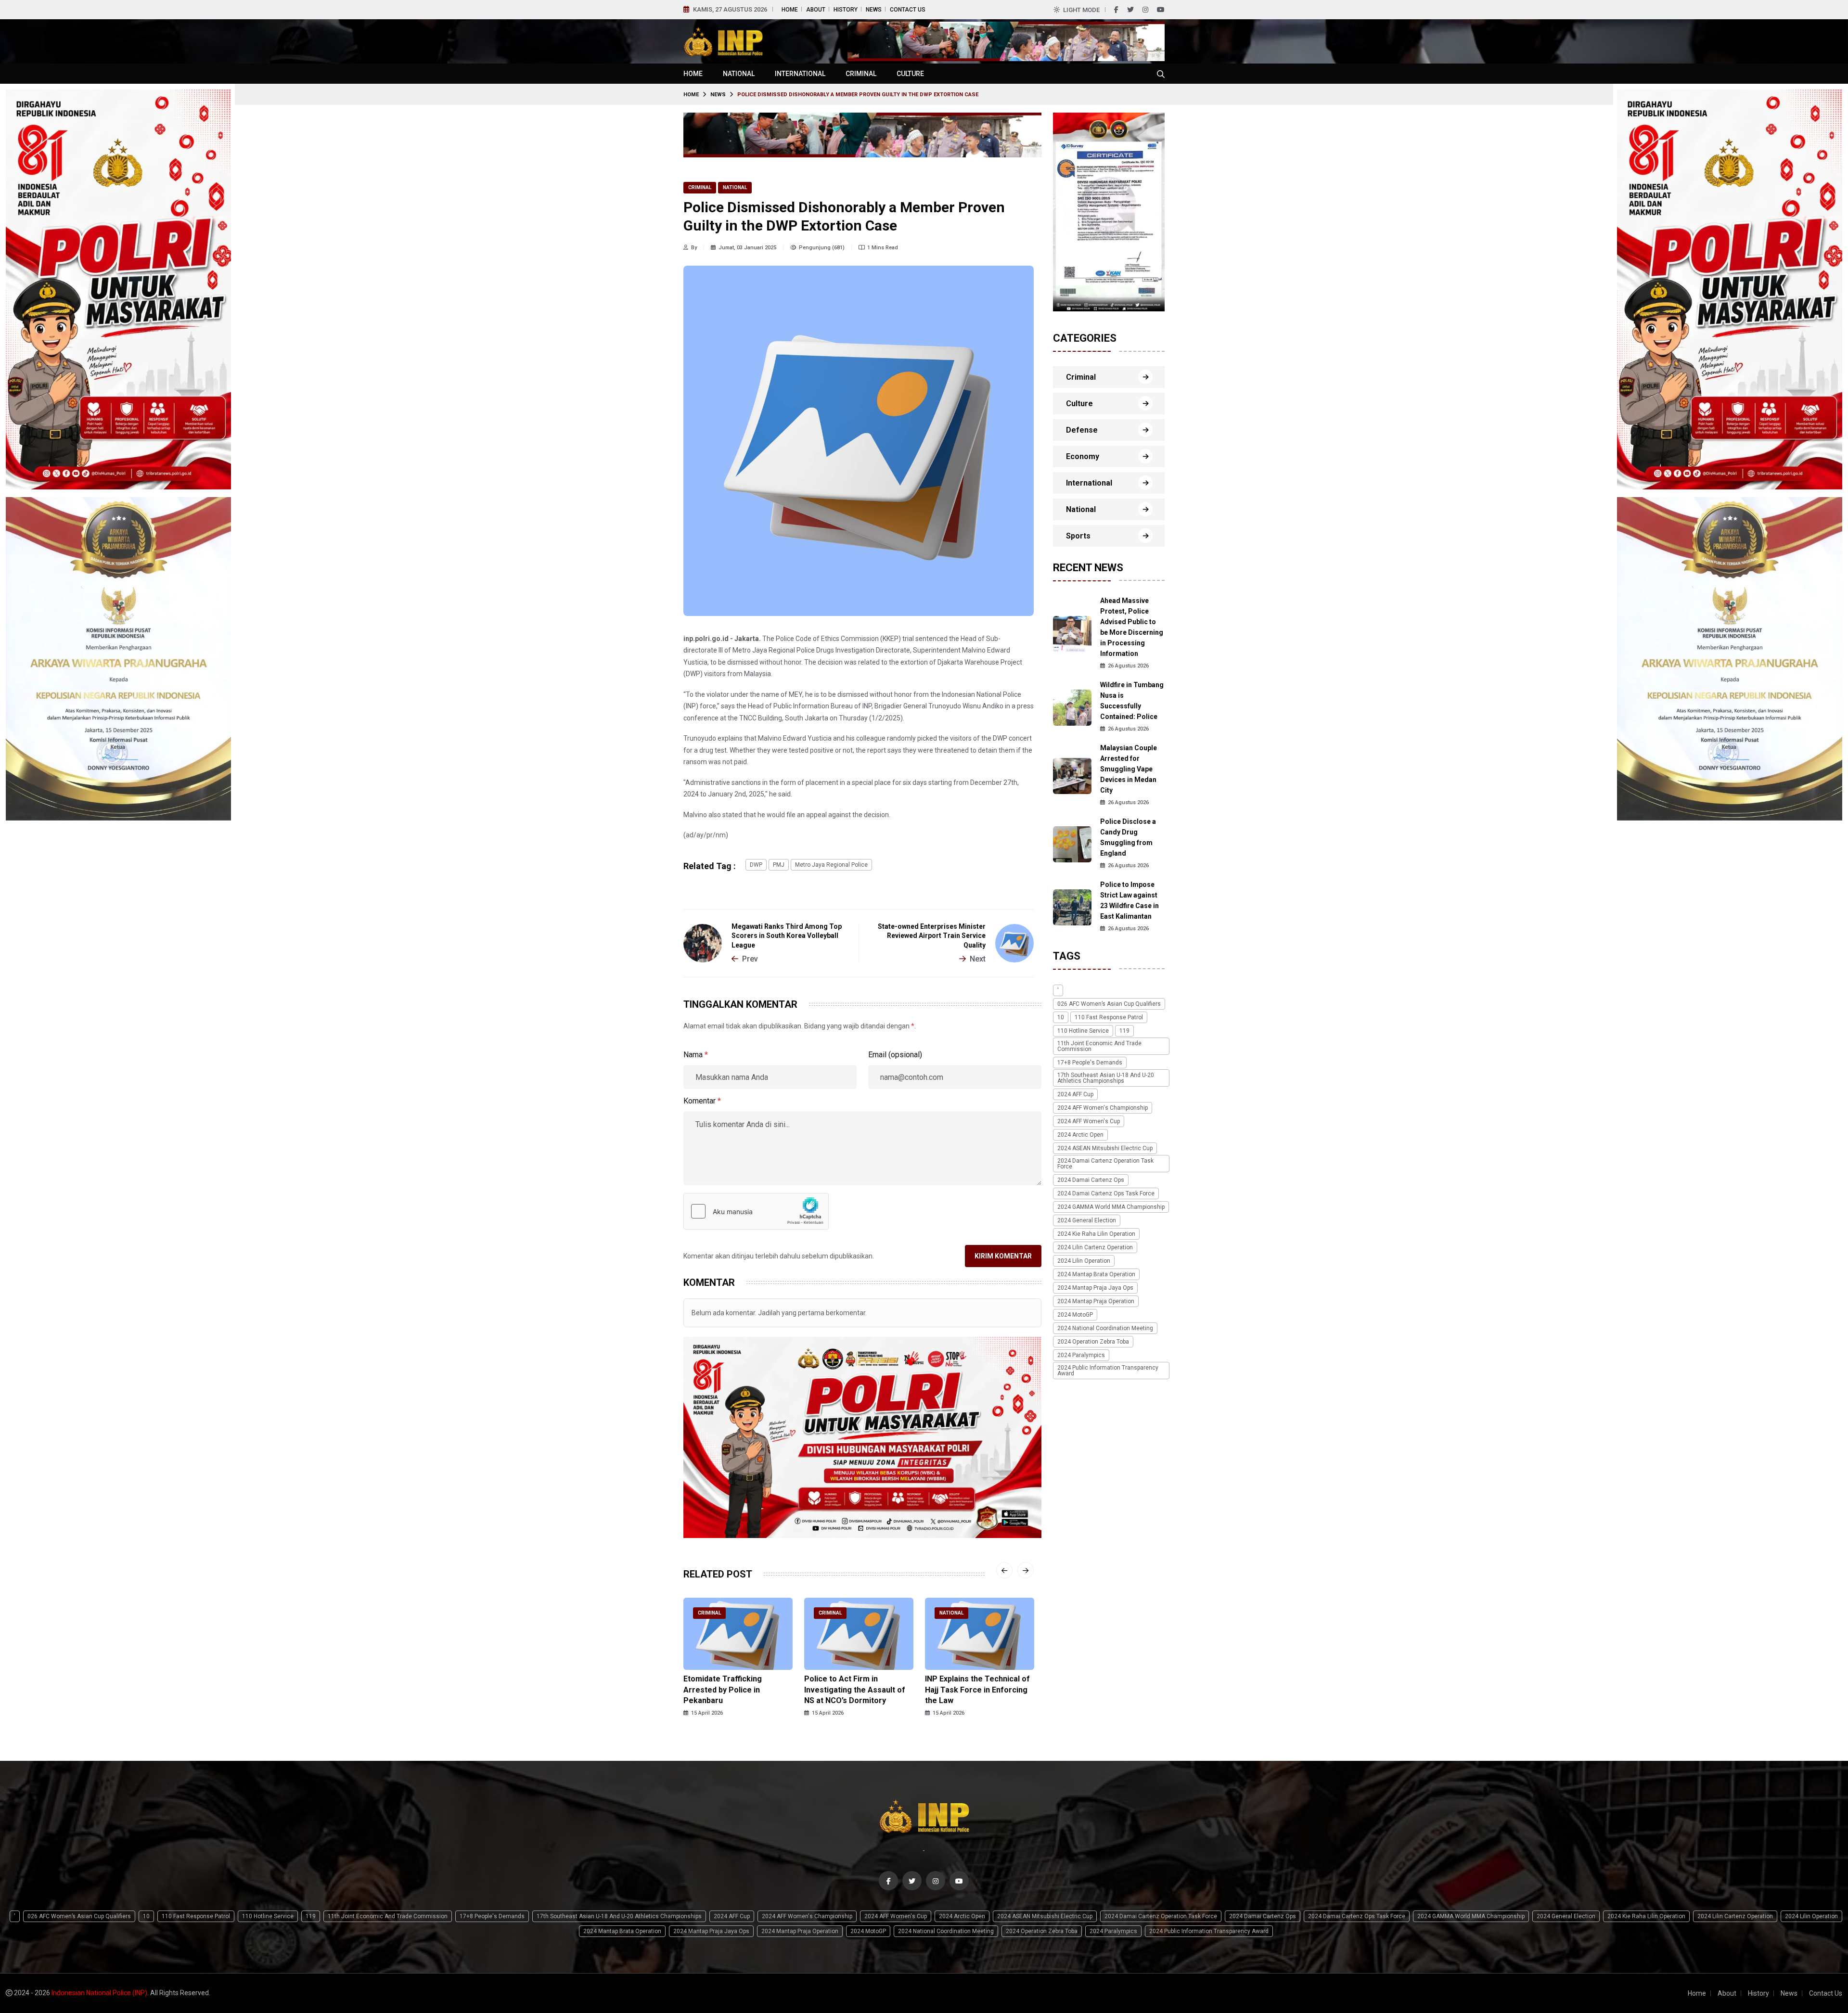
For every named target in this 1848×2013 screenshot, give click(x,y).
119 (1124, 1031)
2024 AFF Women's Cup (1089, 1122)
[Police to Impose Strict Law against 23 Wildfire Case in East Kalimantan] (1072, 907)
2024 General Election (1087, 1221)
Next (978, 959)
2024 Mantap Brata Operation (1096, 1275)
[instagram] (1145, 10)
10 (1061, 1018)
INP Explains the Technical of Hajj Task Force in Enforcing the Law (857, 1690)
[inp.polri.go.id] (723, 41)
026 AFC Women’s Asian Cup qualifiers (1109, 1004)
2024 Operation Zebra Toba (1093, 1342)
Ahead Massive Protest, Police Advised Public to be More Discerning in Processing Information (1132, 628)
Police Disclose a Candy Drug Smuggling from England (1128, 838)
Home (790, 10)
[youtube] (1161, 10)
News (874, 10)
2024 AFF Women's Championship (1103, 1108)
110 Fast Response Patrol (1109, 1018)
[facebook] (1116, 10)
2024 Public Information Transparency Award (1108, 1371)
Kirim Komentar (1003, 1256)
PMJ (779, 865)
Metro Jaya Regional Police (831, 865)
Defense (1082, 430)
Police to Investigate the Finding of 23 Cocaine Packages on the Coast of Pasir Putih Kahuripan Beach (976, 1695)
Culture (910, 74)
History (846, 10)
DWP (756, 865)
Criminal (861, 74)
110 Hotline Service (1083, 1031)
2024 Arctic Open (1080, 1135)
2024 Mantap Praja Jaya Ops (1095, 1288)
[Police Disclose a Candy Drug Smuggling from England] (1072, 844)
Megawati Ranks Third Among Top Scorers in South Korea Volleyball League (787, 936)
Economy (1083, 456)
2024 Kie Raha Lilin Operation (1096, 1234)
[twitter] (1130, 10)
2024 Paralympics (1081, 1356)
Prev (750, 959)
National (739, 74)
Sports (1078, 536)
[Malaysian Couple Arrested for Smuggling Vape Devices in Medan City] (1072, 776)
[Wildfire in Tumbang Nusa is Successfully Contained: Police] (1072, 707)
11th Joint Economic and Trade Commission (1099, 1047)
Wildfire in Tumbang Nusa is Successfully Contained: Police (1132, 701)
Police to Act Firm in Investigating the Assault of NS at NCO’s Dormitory (734, 1690)
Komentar (702, 1101)
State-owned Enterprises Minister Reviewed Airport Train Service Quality (932, 936)
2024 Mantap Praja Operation (1096, 1302)
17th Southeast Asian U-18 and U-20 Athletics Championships (1106, 1078)
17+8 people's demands (1090, 1063)
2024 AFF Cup (1075, 1095)
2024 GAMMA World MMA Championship (1111, 1207)
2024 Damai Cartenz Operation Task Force (1105, 1164)
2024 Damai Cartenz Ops (1091, 1180)
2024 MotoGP (1075, 1315)
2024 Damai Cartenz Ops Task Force (1106, 1194)
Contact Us (908, 10)
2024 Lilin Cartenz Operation (1095, 1248)
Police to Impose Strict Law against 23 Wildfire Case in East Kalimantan (1129, 901)
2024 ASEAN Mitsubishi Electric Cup (1105, 1149)
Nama (696, 1055)
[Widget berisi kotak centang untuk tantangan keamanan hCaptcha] (756, 1211)
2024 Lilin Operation (1084, 1261)
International (800, 74)
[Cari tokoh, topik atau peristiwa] (1161, 74)
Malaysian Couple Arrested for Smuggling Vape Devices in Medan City (1129, 769)
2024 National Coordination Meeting (1105, 1329)
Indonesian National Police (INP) (99, 1993)
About (816, 10)
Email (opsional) (895, 1055)
